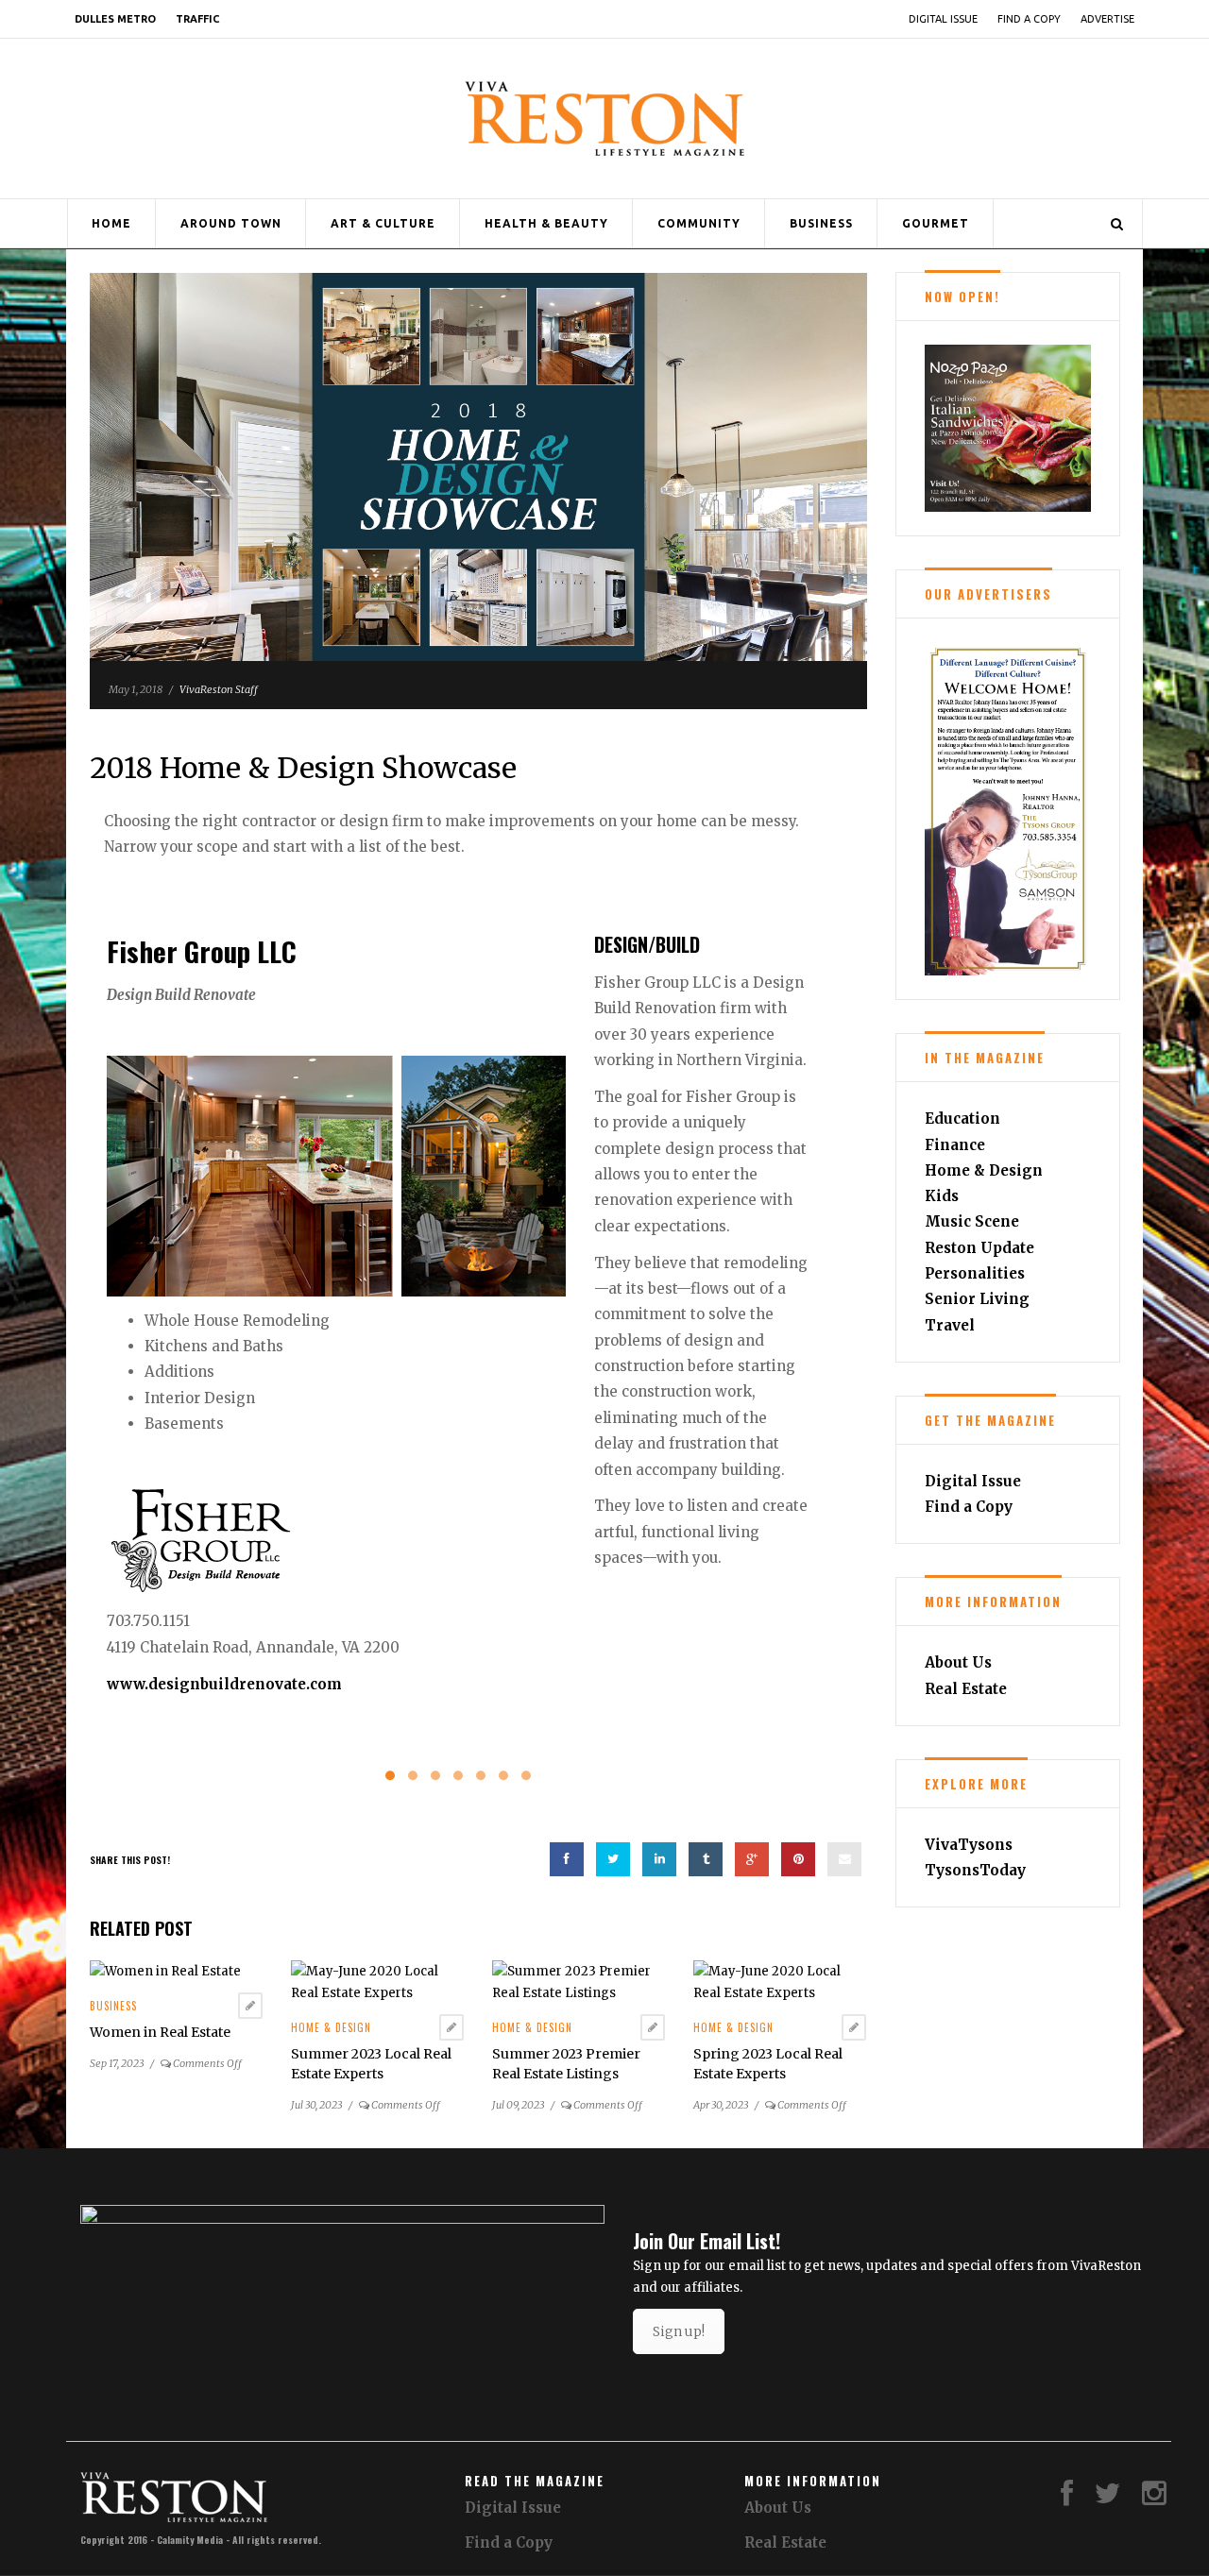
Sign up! (679, 2331)
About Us (958, 1662)
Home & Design (331, 2027)
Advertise (1107, 19)
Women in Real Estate (160, 2032)
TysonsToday (975, 1870)
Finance (955, 1145)
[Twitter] (1108, 2498)
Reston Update (979, 1248)
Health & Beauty (546, 223)
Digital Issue (943, 19)
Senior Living (977, 1299)
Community (699, 223)
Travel (950, 1325)
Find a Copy (1029, 19)
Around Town (231, 223)
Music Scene (972, 1221)
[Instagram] (1154, 2498)
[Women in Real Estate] (165, 1971)
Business (821, 223)
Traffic (197, 19)
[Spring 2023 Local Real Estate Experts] (780, 1982)
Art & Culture (383, 223)
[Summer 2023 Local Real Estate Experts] (377, 1982)
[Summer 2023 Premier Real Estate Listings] (579, 1982)
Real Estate (966, 1689)
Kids (942, 1196)
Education (962, 1119)
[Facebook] (1067, 2498)
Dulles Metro (115, 19)
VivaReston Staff (219, 689)
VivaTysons (969, 1845)
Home (111, 223)
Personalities (975, 1273)
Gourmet (936, 223)
